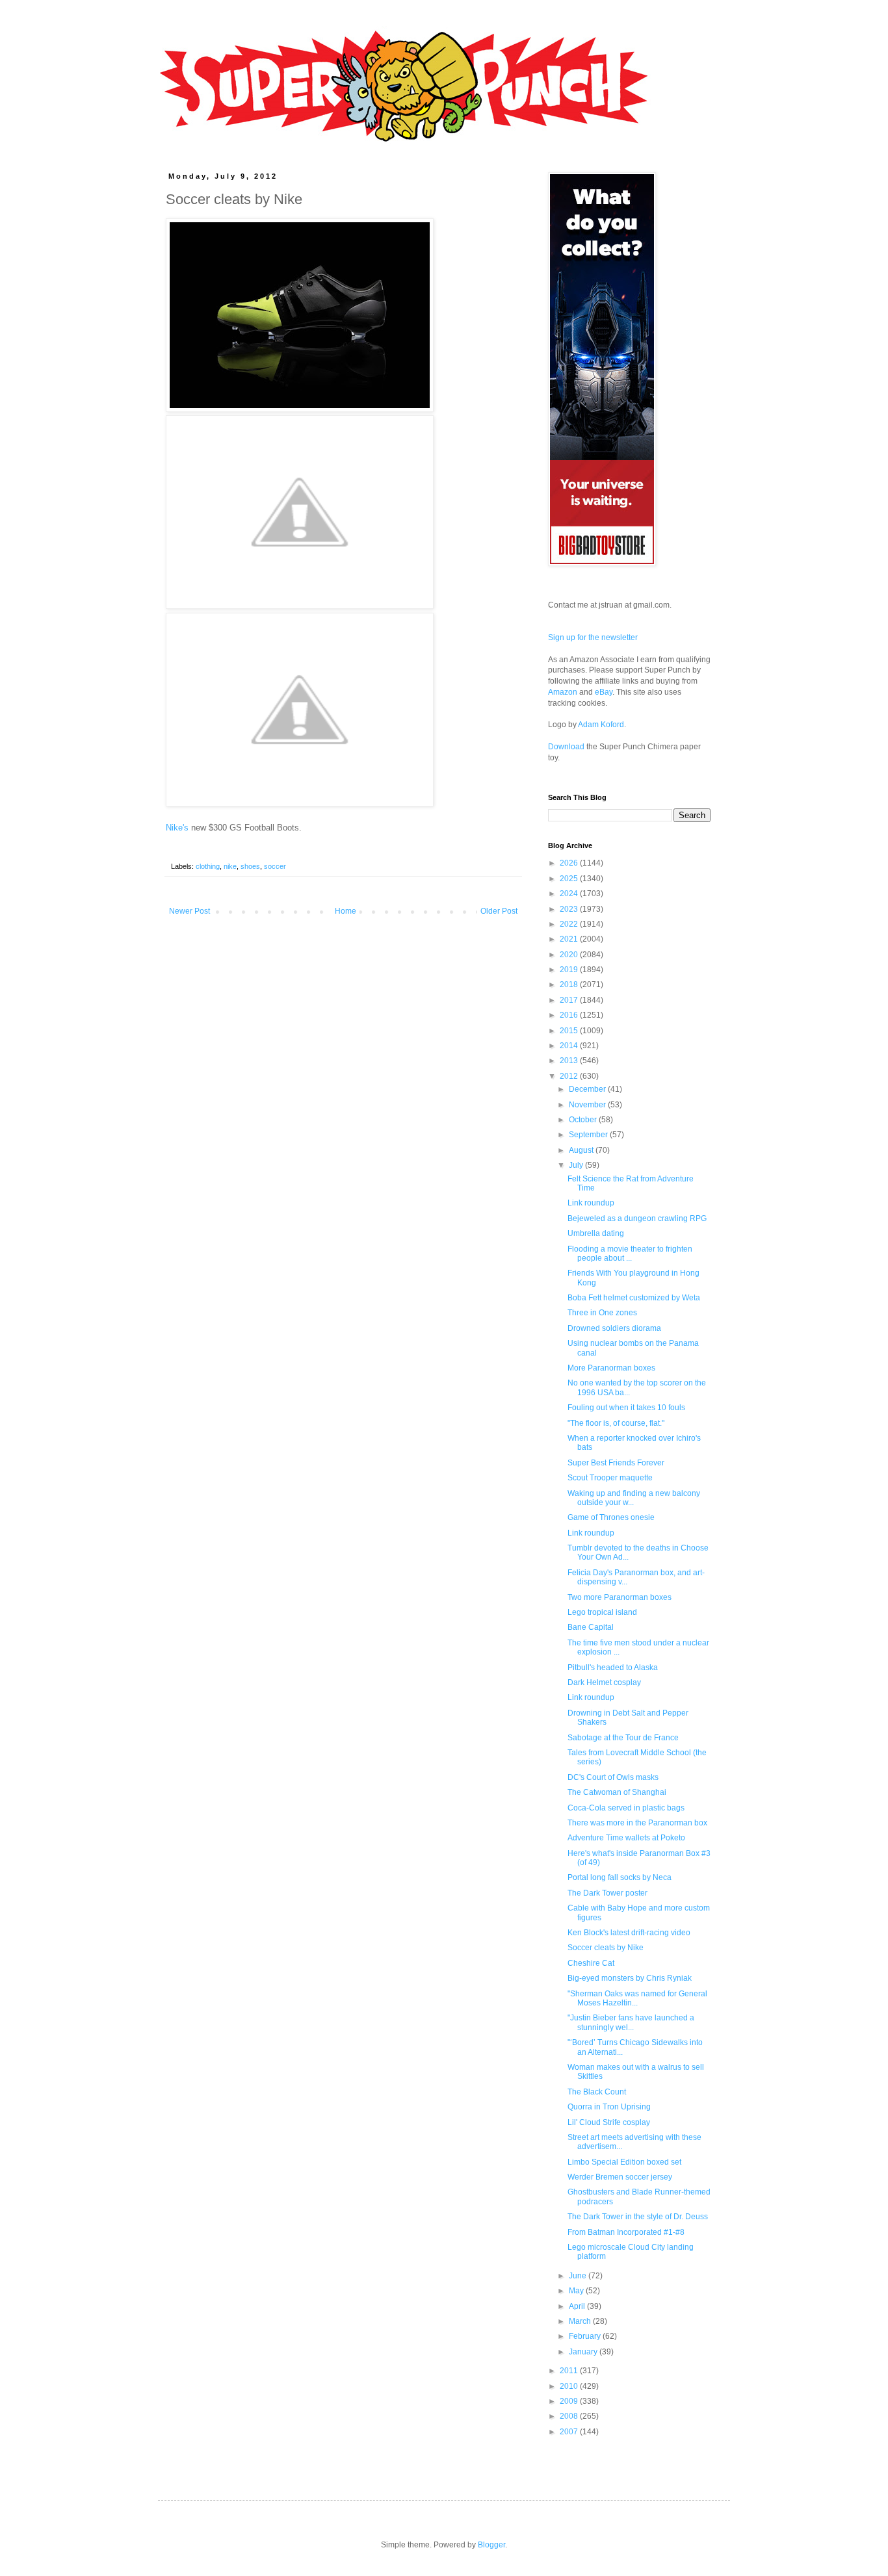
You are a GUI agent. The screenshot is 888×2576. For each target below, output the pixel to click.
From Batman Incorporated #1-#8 (626, 2232)
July (577, 1165)
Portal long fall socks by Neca (620, 1877)
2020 (570, 955)
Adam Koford (601, 725)
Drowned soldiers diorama (614, 1328)
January (584, 2352)
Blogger (491, 2545)
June (579, 2276)
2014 (570, 1046)
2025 (570, 879)
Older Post (499, 911)
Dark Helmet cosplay (604, 1682)
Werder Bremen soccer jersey (620, 2177)
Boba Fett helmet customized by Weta (634, 1298)
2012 (570, 1076)
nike (230, 866)
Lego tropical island (602, 1612)
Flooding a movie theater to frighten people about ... (630, 1254)
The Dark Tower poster (607, 1893)
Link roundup (591, 1203)
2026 (570, 863)
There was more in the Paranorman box (637, 1823)
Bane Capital (591, 1627)
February (586, 2336)
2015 (570, 1031)
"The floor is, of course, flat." (616, 1423)
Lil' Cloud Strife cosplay (609, 2122)
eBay (604, 692)
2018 (570, 985)
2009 (570, 2401)
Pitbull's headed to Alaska (613, 1668)
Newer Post (189, 911)
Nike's (177, 828)
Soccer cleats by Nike (606, 1948)
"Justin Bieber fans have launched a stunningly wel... (631, 2022)
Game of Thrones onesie (611, 1517)
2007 (570, 2432)
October (584, 1120)
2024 (570, 894)
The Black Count (597, 2092)
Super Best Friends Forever (616, 1463)
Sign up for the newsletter (593, 638)
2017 (570, 1000)
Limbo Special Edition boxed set (624, 2162)
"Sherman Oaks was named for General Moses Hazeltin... (637, 1998)
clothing (208, 866)
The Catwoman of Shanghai (617, 1792)
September (589, 1135)
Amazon (563, 692)
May (577, 2291)
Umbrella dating (596, 1233)
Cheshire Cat (591, 1963)
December (588, 1089)
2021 (570, 939)
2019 (570, 970)
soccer (275, 866)
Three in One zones (602, 1313)
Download (566, 747)
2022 (570, 924)
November (588, 1105)
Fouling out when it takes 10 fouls (626, 1408)
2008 (570, 2416)
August (582, 1150)
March (581, 2321)
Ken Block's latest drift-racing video (629, 1933)
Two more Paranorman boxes (620, 1597)
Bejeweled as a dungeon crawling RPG (637, 1218)
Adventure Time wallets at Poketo (626, 1838)
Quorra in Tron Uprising (609, 2107)
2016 (570, 1015)
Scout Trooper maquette (610, 1478)
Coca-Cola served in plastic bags (626, 1808)
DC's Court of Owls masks (613, 1777)
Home (346, 911)
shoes (250, 866)
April (578, 2306)
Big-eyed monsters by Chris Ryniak (630, 1978)
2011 (570, 2371)
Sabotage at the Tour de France (623, 1738)
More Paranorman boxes (611, 1368)
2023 (570, 909)
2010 (570, 2386)
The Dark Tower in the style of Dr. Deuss (638, 2217)
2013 (570, 1061)
